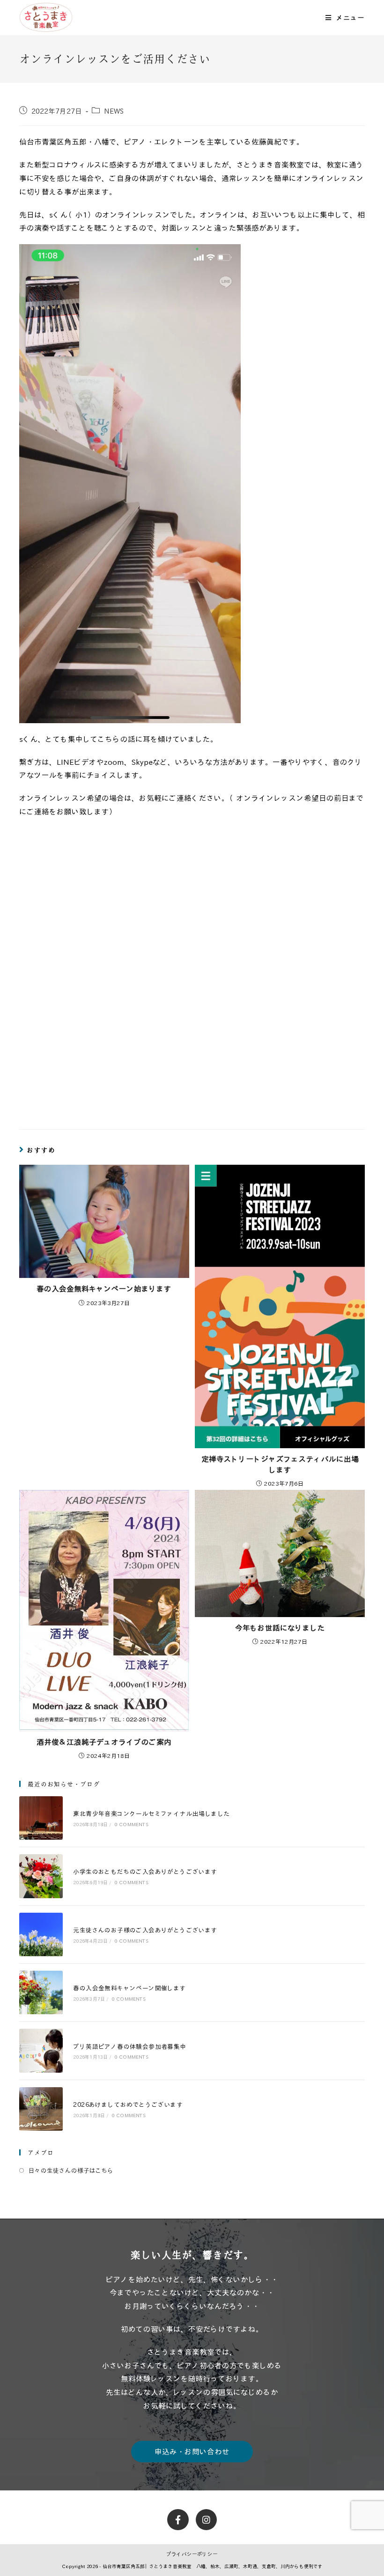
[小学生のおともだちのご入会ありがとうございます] (41, 1876)
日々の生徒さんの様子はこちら (71, 2170)
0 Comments (132, 1824)
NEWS (114, 111)
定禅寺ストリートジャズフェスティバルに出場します (280, 1464)
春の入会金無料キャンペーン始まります (104, 1289)
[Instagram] (207, 2520)
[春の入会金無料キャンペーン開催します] (41, 1992)
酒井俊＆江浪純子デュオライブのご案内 (104, 1742)
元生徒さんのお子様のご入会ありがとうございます (145, 1930)
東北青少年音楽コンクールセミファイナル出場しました (151, 1813)
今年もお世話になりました (280, 1628)
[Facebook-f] (178, 2520)
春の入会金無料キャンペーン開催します (129, 1988)
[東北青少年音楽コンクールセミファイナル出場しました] (41, 1818)
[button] (192, 2452)
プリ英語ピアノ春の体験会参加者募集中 (129, 2046)
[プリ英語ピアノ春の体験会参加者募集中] (41, 2050)
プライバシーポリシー (192, 2554)
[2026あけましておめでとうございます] (41, 2109)
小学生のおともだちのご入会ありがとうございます (145, 1871)
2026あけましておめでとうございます (128, 2104)
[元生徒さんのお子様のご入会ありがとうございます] (41, 1934)
